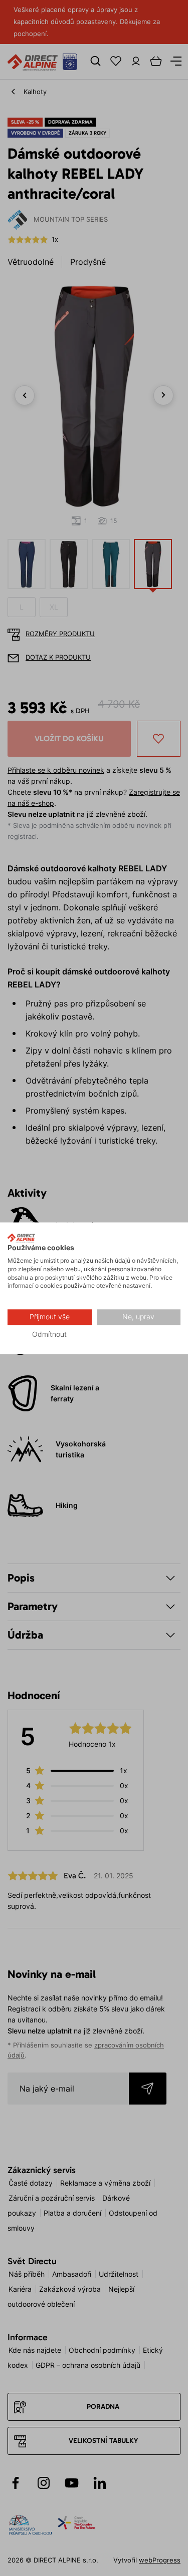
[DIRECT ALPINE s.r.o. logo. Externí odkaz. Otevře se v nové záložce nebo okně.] (21, 1238)
